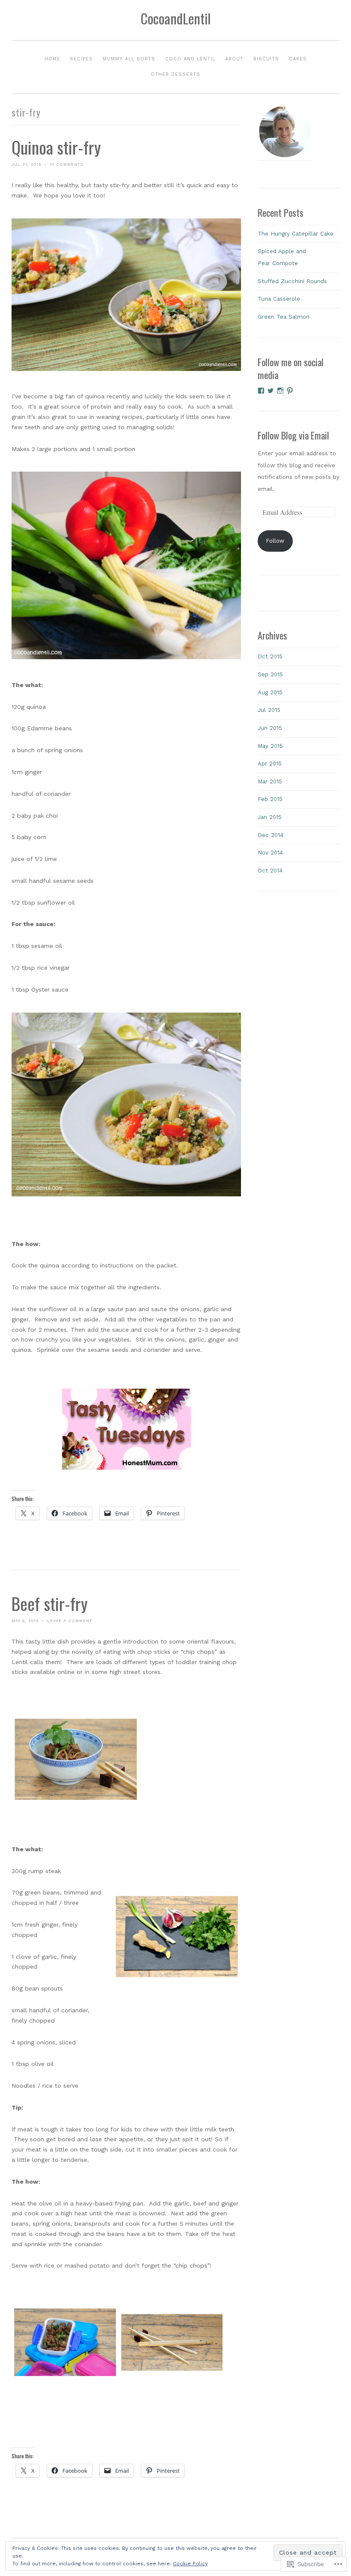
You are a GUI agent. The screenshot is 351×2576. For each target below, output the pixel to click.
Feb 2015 (270, 799)
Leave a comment (70, 1621)
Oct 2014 (270, 871)
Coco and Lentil (190, 59)
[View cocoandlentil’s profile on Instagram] (280, 391)
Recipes (82, 59)
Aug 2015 (270, 692)
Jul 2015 (269, 710)
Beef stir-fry (50, 1603)
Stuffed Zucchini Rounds (292, 281)
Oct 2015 (270, 656)
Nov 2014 (270, 853)
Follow (275, 541)
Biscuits (266, 59)
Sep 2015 (270, 674)
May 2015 (270, 746)
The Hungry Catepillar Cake (296, 234)
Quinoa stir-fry (56, 147)
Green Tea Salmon (284, 317)
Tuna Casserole (279, 299)
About (234, 59)
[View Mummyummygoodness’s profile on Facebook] (261, 391)
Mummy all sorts (129, 59)
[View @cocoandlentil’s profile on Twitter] (271, 391)
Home (52, 59)
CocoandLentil (175, 18)
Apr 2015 (270, 764)
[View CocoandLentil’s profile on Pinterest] (290, 391)
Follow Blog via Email (293, 435)
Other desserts (175, 74)
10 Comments (66, 164)
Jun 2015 (270, 728)
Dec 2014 (271, 835)
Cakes (298, 59)
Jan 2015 (270, 817)
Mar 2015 (270, 781)
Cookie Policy (190, 2564)
